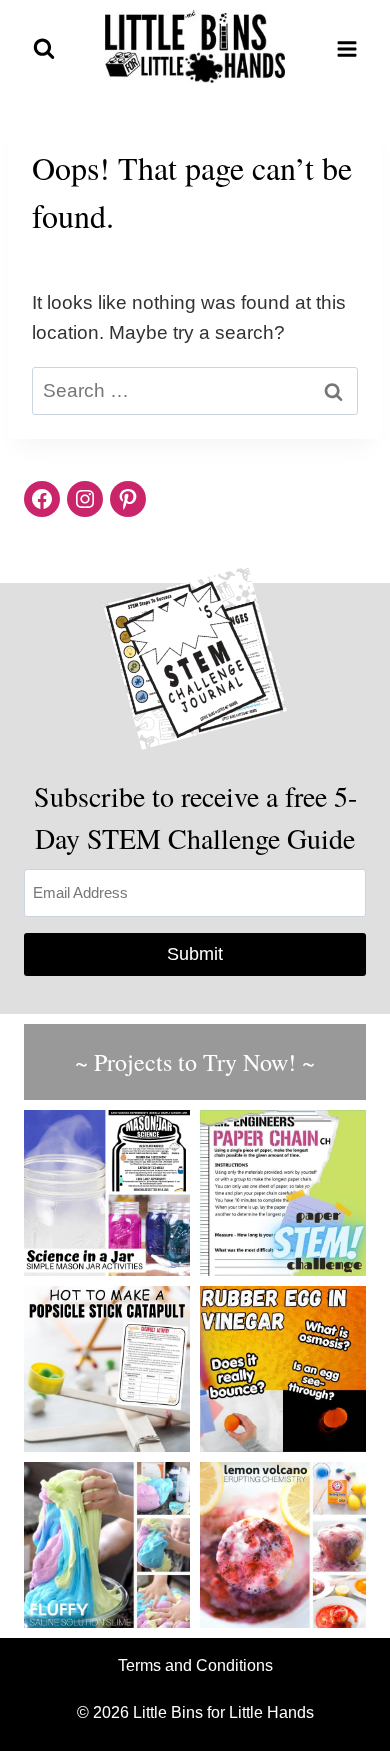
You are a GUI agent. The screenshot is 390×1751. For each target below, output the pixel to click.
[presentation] (107, 1193)
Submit (195, 954)
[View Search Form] (44, 49)
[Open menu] (346, 48)
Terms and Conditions (195, 1665)
